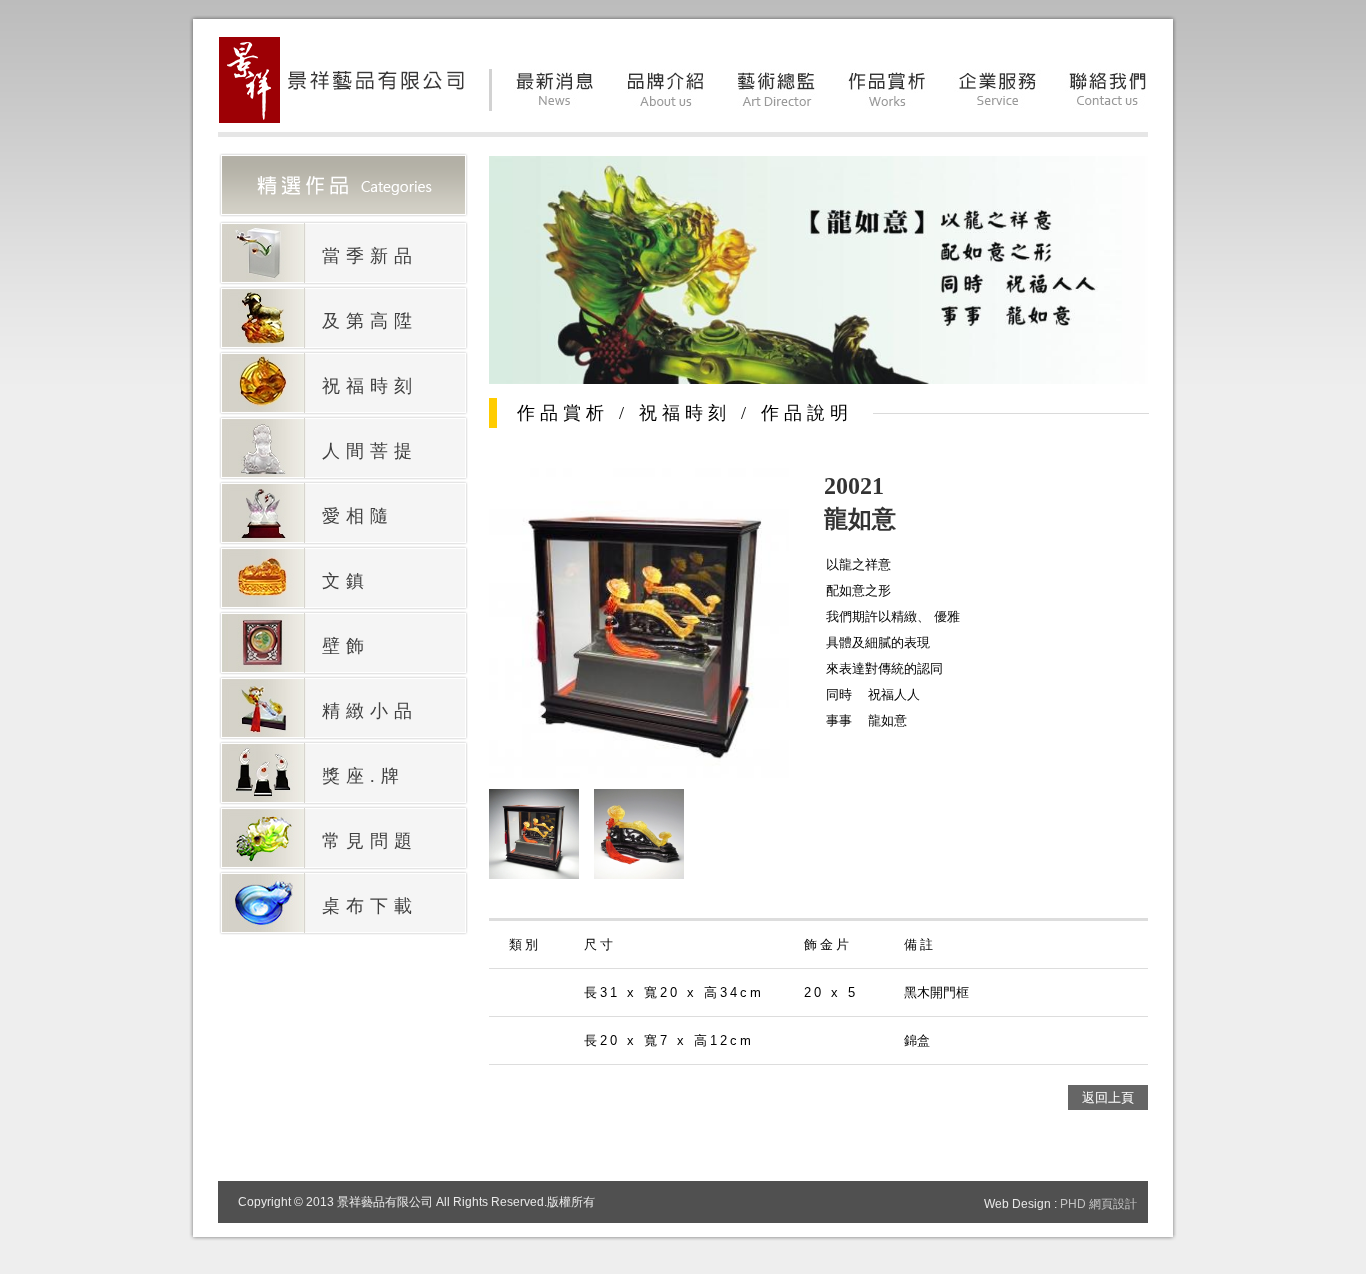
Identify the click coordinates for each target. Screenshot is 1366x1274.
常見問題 (370, 841)
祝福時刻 (370, 386)
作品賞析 (888, 90)
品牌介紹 (666, 90)
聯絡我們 (1110, 90)
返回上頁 (1108, 1097)
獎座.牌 (363, 776)
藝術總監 (777, 90)
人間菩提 (370, 451)
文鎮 (346, 581)
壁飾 (346, 646)
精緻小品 (370, 711)
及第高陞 (370, 321)
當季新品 (370, 256)
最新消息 (555, 90)
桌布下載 (370, 906)
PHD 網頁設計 (1098, 1204)
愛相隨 (358, 516)
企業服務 (999, 90)
